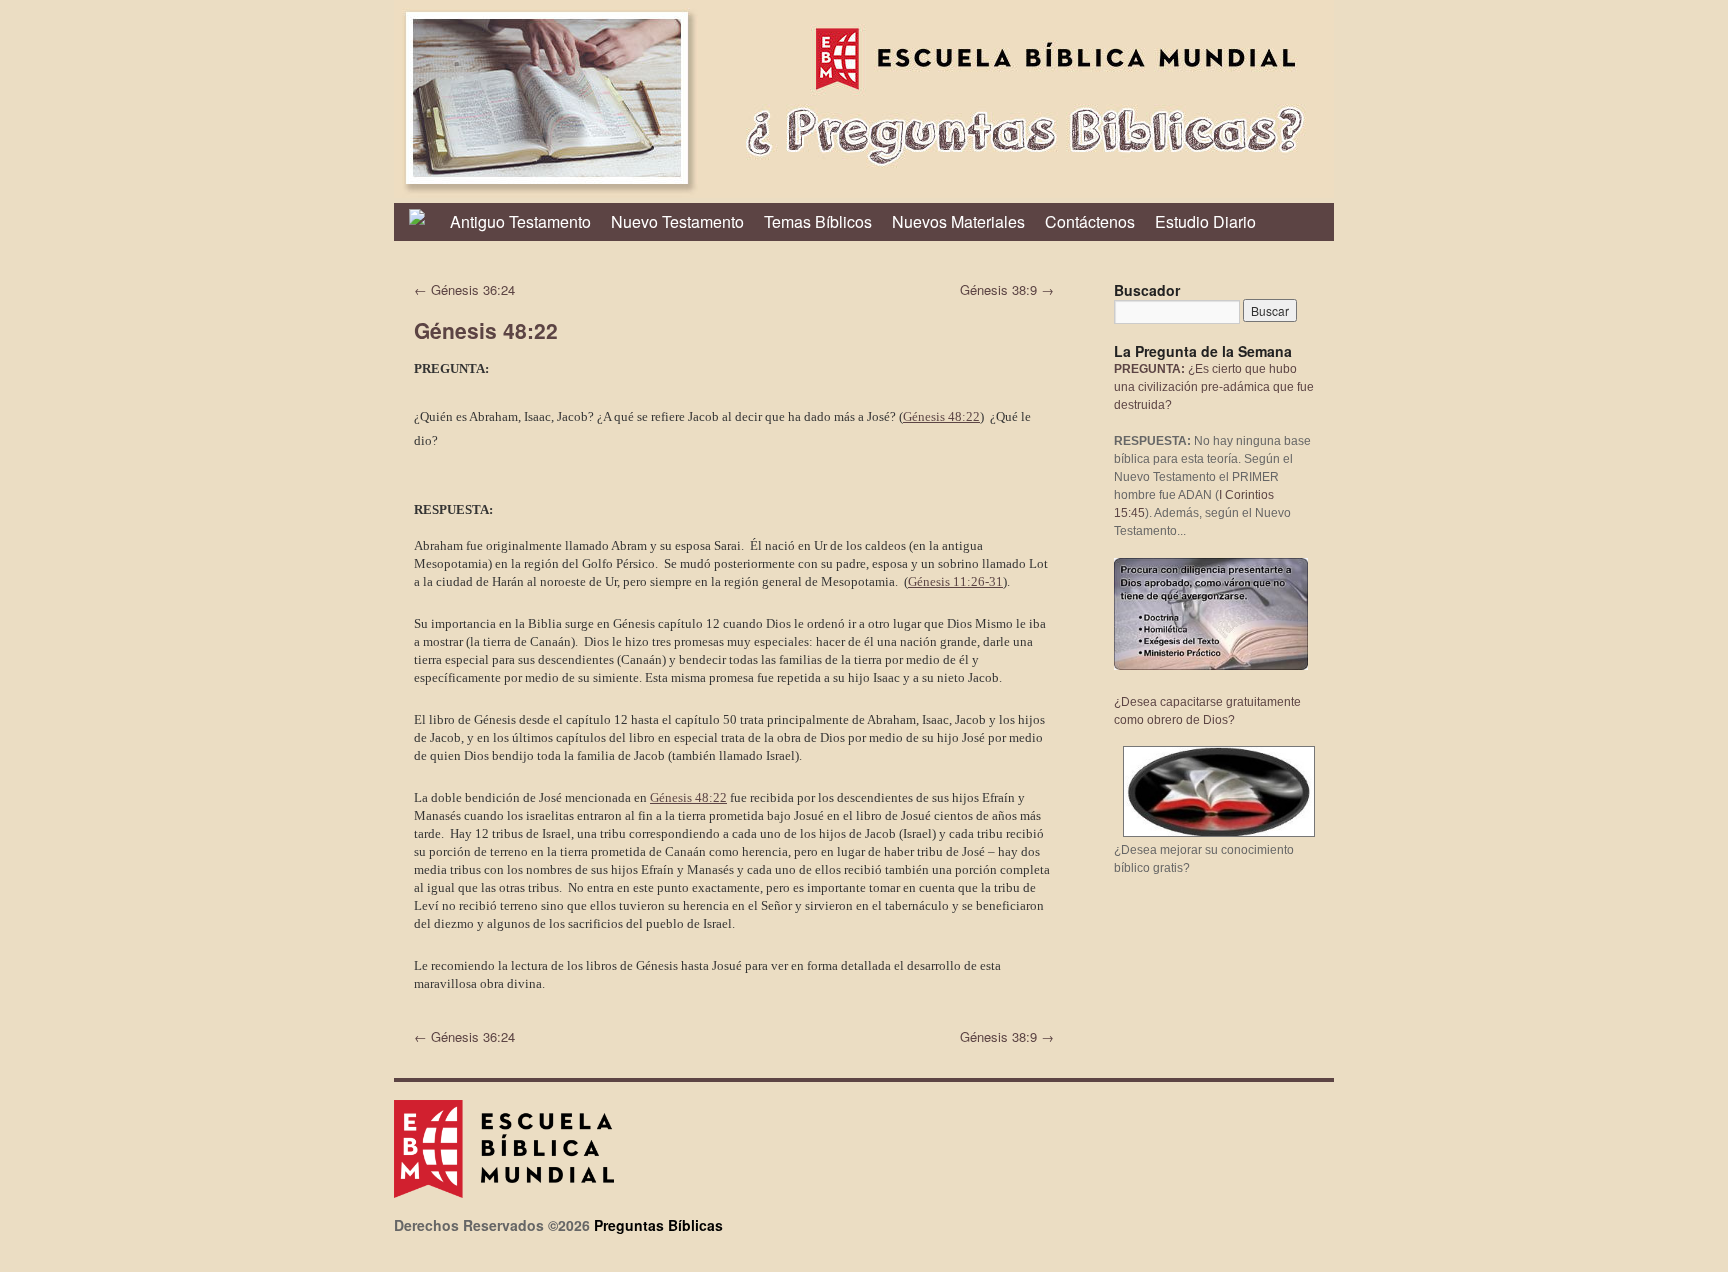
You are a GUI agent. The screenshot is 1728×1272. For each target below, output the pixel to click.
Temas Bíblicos (818, 221)
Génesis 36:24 (464, 289)
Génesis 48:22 (941, 416)
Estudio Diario (1205, 221)
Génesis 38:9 (1007, 289)
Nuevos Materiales (958, 221)
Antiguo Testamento (520, 221)
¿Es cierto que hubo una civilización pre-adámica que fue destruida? (1214, 387)
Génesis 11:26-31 (955, 581)
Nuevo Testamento (677, 221)
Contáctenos (1090, 221)
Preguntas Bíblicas (658, 1225)
